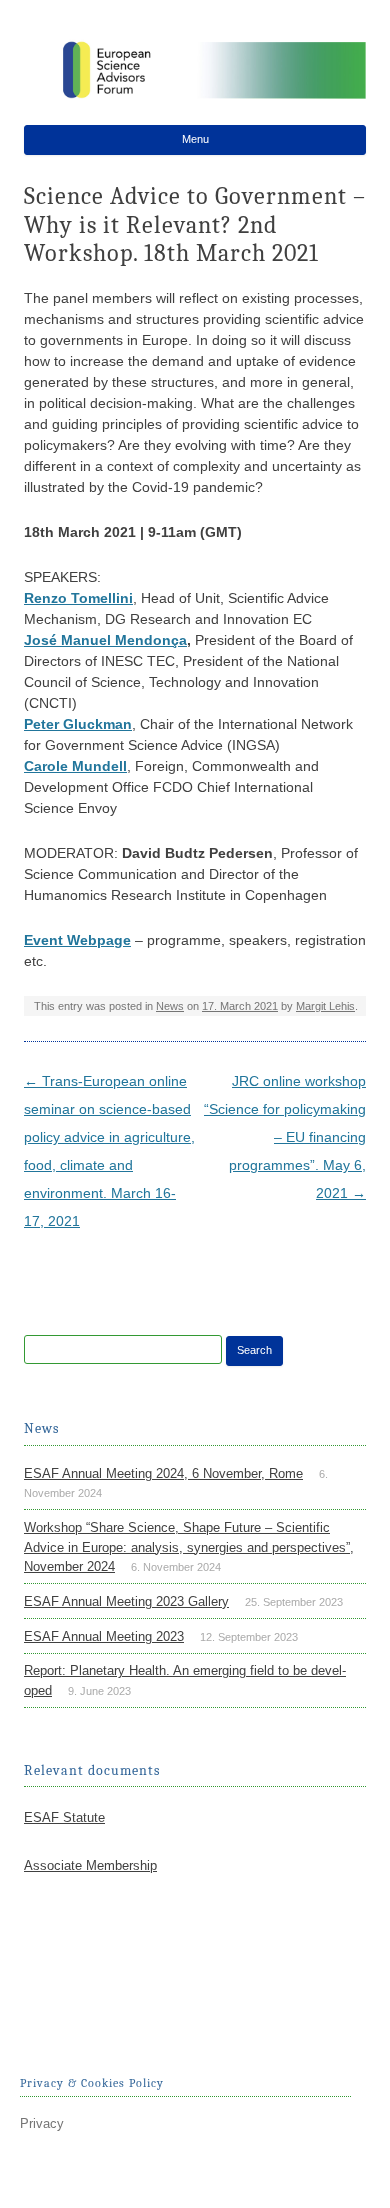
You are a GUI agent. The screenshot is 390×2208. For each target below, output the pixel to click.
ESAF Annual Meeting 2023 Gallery (126, 1601)
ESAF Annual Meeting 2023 (104, 1636)
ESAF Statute (64, 1817)
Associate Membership (90, 1865)
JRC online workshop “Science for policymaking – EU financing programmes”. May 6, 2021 (285, 1137)
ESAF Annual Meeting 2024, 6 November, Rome (163, 1473)
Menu (195, 139)
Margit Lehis (325, 1006)
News (170, 1006)
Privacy (42, 2123)
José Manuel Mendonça (105, 640)
